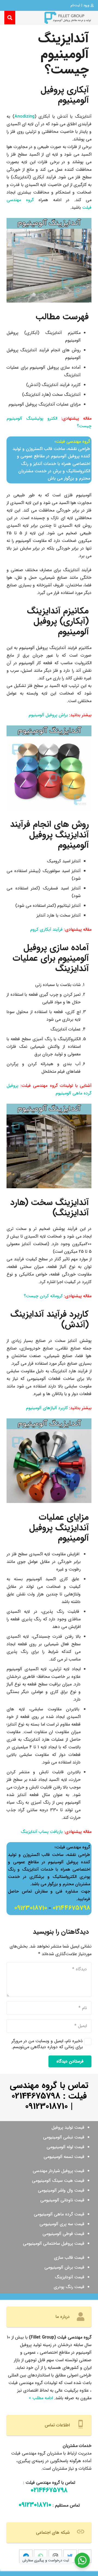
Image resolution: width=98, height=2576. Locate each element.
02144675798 (71, 1908)
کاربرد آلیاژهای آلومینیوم (47, 1408)
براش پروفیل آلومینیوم (48, 715)
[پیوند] (68, 18)
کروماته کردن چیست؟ (43, 1296)
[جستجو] (10, 18)
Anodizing (24, 116)
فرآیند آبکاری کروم (46, 929)
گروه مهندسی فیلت (73, 441)
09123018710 (31, 1908)
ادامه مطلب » (41, 2398)
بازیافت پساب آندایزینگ (42, 1832)
